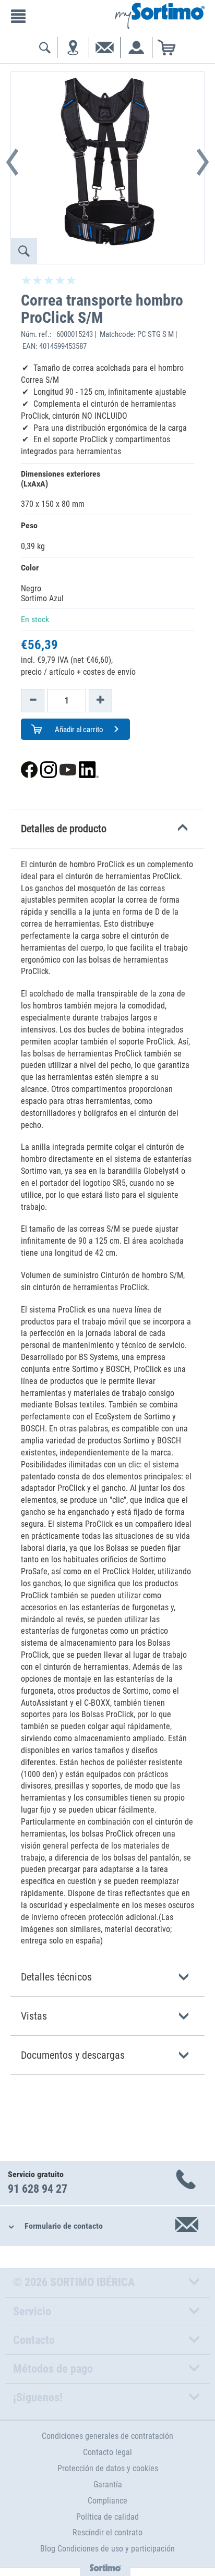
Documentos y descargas (73, 2055)
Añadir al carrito (78, 730)
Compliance (107, 2501)
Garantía (108, 2484)
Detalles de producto (64, 829)
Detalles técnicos (56, 1977)
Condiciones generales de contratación (107, 2436)
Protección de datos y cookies (108, 2468)
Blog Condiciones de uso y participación (107, 2549)
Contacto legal (107, 2452)
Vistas (34, 2016)
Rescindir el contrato (107, 2532)
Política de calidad (107, 2517)
